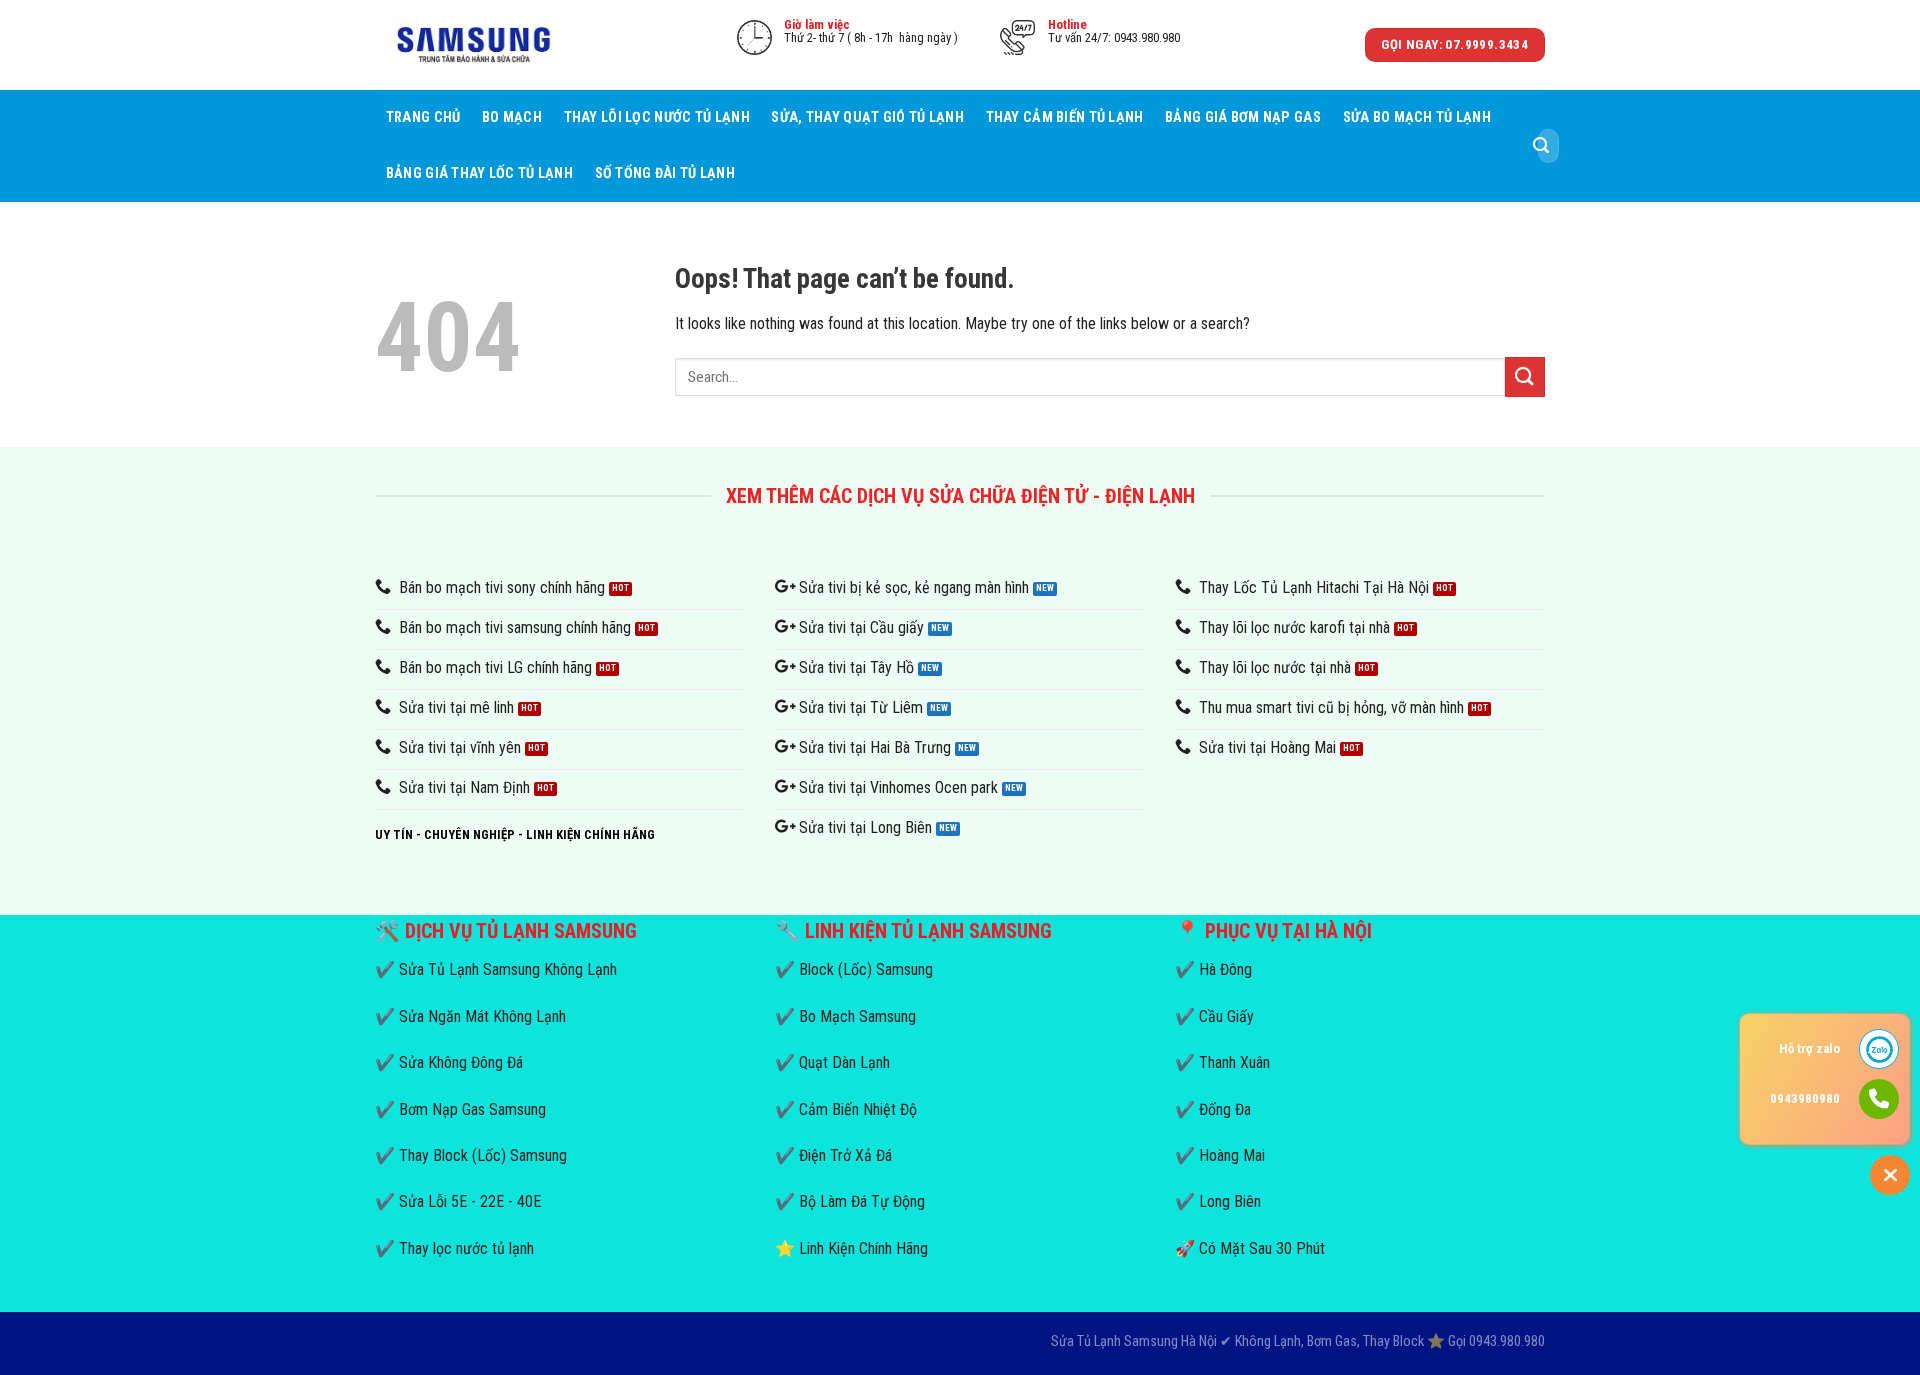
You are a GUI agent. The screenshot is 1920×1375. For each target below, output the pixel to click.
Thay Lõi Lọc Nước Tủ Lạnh (657, 117)
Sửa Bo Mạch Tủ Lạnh (1417, 117)
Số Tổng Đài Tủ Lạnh (665, 173)
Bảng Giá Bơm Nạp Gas (1243, 117)
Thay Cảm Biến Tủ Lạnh (1065, 117)
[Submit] (1541, 146)
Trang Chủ (423, 117)
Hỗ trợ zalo (1809, 1048)
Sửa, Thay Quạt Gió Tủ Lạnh (867, 117)
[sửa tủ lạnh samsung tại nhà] (475, 45)
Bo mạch (512, 117)
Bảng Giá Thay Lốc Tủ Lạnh (479, 173)
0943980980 (1805, 1098)
